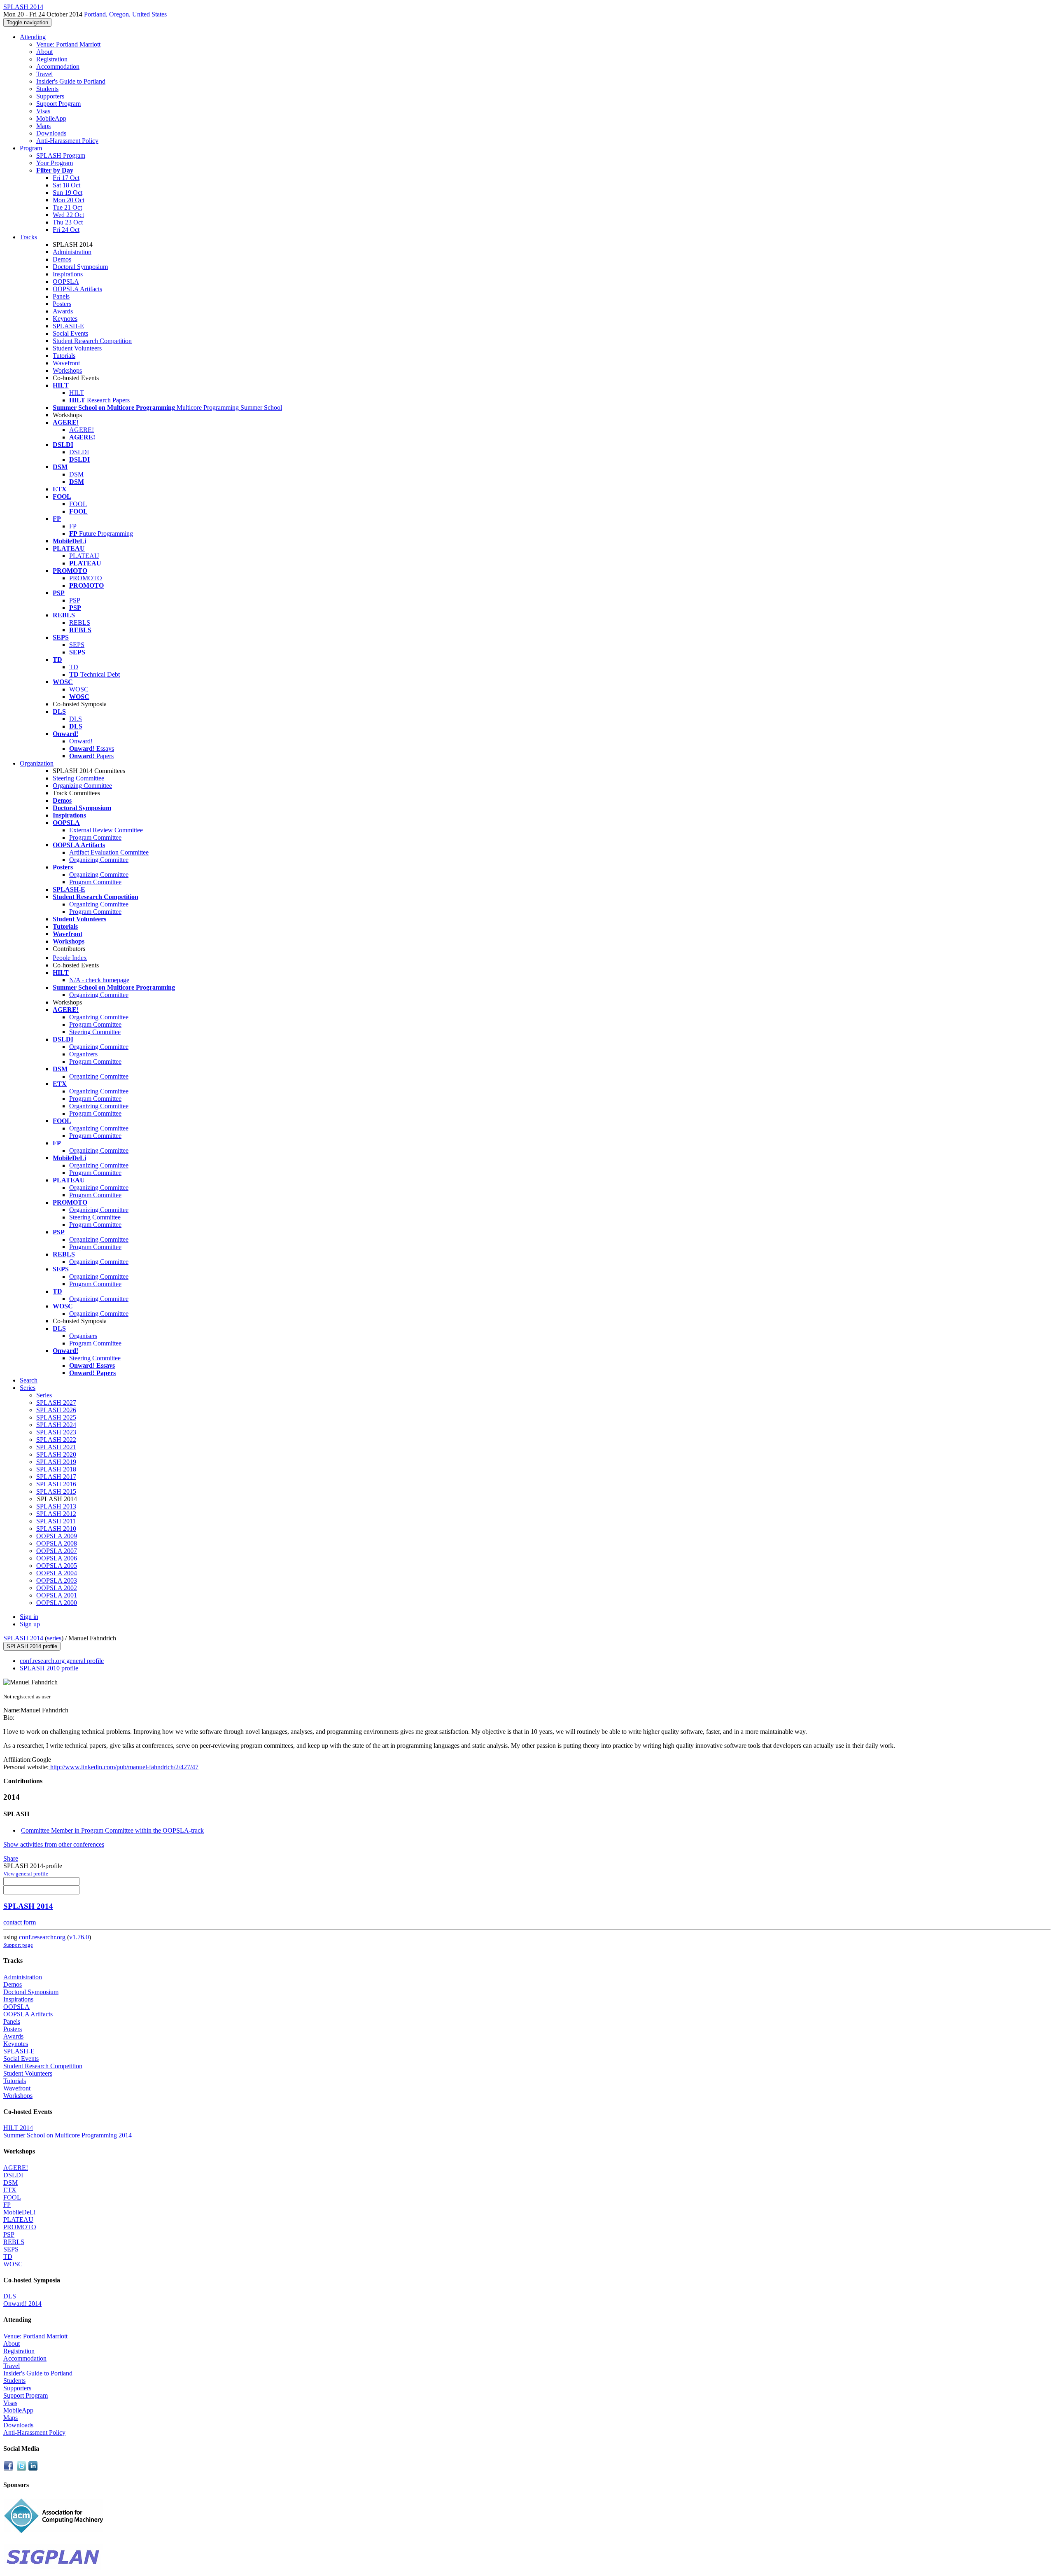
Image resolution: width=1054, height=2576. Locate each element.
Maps (43, 126)
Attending (33, 37)
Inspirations (68, 274)
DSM (76, 474)
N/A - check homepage (99, 980)
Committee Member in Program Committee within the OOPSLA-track (112, 1830)
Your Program (55, 163)
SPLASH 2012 (56, 1514)
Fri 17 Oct (66, 178)
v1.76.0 (79, 1937)
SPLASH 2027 (56, 1402)
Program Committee (95, 837)
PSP (75, 600)
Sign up (30, 1624)
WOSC (79, 689)
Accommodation (58, 67)
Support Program (58, 104)
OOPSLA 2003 (57, 1580)
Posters (62, 304)
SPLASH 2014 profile (32, 1646)
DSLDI (79, 452)
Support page (18, 1945)
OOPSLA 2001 (57, 1595)
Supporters (50, 96)
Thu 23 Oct (68, 222)
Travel (44, 74)
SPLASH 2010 (56, 1529)
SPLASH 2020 (56, 1454)
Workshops (67, 370)
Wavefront (66, 363)
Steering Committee (78, 778)
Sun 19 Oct (68, 193)
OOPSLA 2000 (57, 1603)
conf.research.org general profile (62, 1661)
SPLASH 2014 (23, 1638)
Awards (63, 311)
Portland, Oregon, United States (125, 14)
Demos (62, 259)
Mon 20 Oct (69, 200)
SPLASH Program (61, 155)
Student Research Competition (92, 341)
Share (11, 1858)
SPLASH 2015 (56, 1491)
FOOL (78, 504)
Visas (43, 111)
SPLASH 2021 (56, 1447)
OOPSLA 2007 (57, 1551)
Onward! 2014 (22, 2304)
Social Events (70, 333)
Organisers (83, 1336)
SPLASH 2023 (56, 1432)
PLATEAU (84, 556)
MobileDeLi (19, 2212)
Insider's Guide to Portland (71, 81)
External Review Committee (106, 830)
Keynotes (65, 319)
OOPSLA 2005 (57, 1566)
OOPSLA (66, 281)
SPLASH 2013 (56, 1506)
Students (47, 89)
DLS (76, 719)
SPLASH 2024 (56, 1425)
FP (73, 526)
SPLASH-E (68, 326)
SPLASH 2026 (56, 1410)
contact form (20, 1922)
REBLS (80, 622)
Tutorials (64, 356)
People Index (70, 958)
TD (74, 667)
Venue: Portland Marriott (68, 44)
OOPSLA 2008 (57, 1543)
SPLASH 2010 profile (49, 1668)
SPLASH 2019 (56, 1462)
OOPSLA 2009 (57, 1536)
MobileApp (51, 118)
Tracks (28, 237)
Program (31, 148)
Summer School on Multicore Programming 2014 (68, 2135)
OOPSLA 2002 (57, 1588)
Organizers (83, 1054)
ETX (10, 2190)
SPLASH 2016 (56, 1484)
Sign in (29, 1617)
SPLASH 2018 (56, 1469)
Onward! (81, 741)
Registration (52, 59)
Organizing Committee (82, 786)
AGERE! (82, 430)
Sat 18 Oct (66, 185)
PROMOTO (86, 578)
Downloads (51, 133)
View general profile (26, 1874)
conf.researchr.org (42, 1937)
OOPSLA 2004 (57, 1573)
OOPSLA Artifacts (77, 289)
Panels (61, 296)
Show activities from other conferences (54, 1844)
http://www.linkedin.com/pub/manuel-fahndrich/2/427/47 (124, 1767)
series (54, 1638)
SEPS (77, 645)
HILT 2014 (18, 2128)
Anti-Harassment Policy (67, 141)
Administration (72, 252)
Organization (37, 763)
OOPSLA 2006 (57, 1558)
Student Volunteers (77, 348)
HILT (77, 393)
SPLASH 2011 (56, 1521)
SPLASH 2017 (56, 1477)
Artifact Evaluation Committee (109, 852)
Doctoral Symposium (80, 267)
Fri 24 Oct (66, 230)
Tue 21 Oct (67, 207)
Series (44, 1395)
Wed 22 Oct (68, 215)
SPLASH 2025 (56, 1417)
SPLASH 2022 (56, 1440)
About (44, 52)
